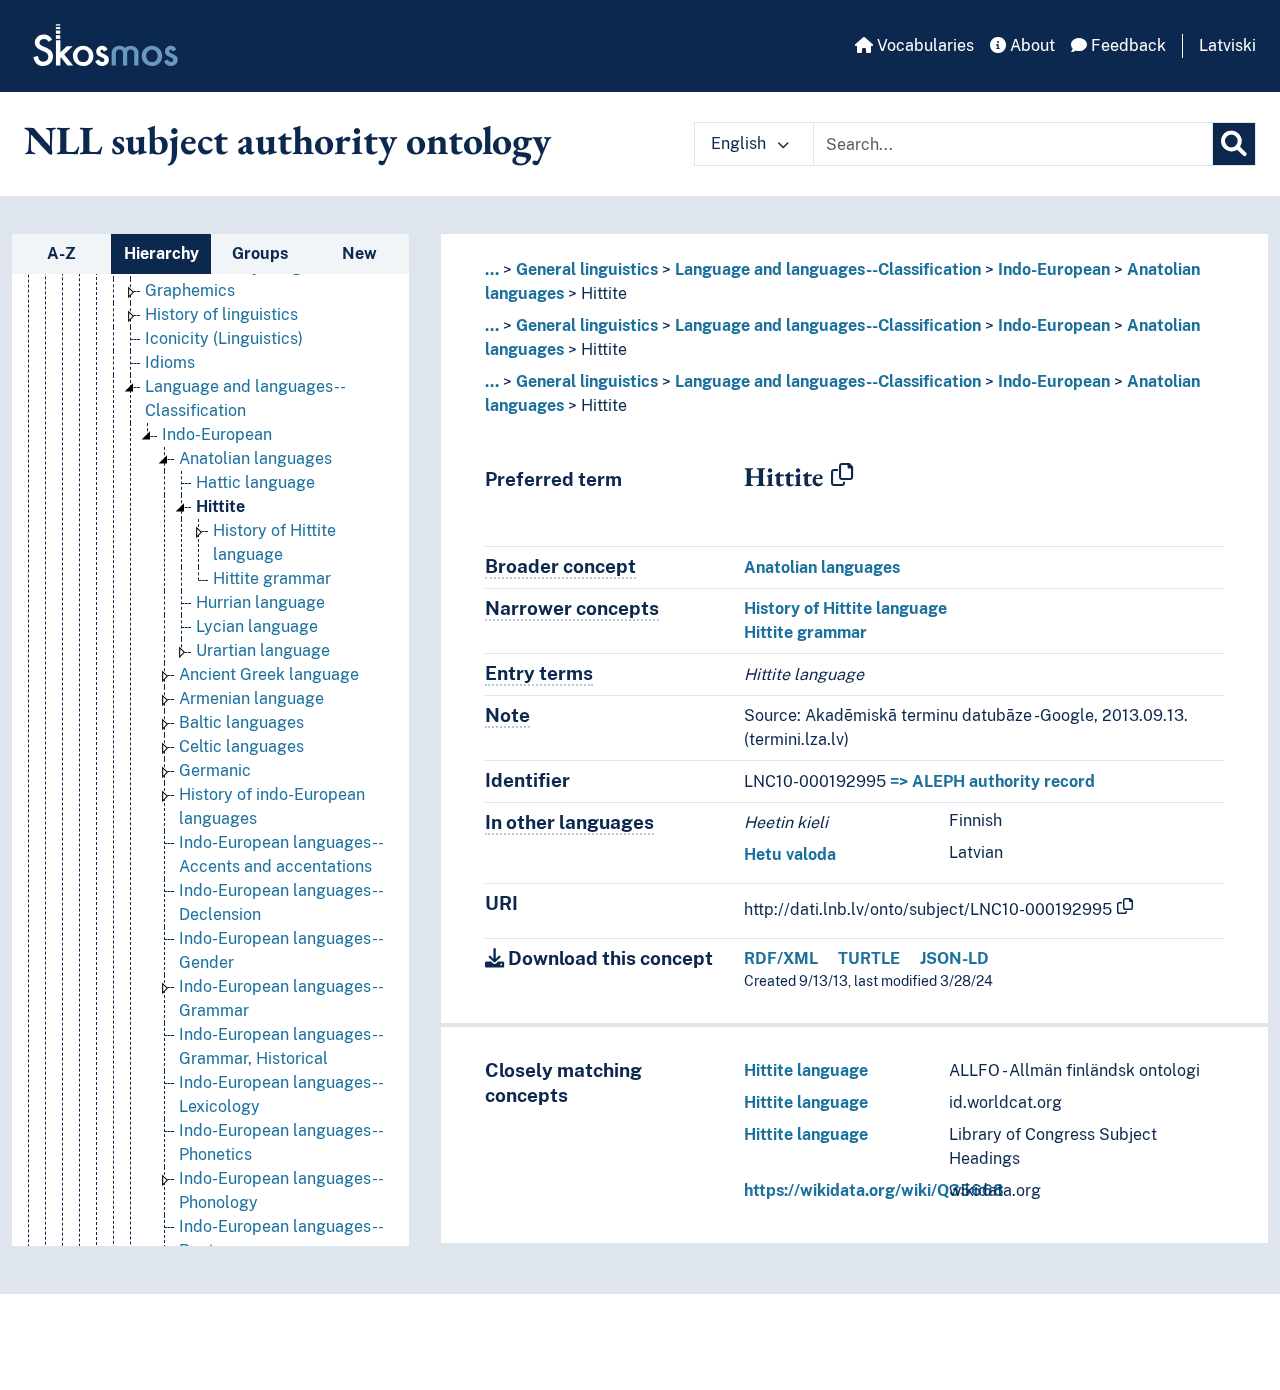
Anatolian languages (255, 458)
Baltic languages (241, 722)
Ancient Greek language (269, 674)
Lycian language (257, 626)
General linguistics (587, 269)
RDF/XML (781, 958)
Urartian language (263, 650)
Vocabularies (923, 45)
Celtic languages (241, 746)
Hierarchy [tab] (161, 253)
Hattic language (255, 482)
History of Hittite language (845, 608)
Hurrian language (260, 602)
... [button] (492, 269)
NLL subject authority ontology (287, 140)
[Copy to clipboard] (842, 476)
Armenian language (251, 698)
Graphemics (190, 290)
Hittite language (806, 1070)
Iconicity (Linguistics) (224, 338)
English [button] (740, 143)
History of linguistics (221, 314)
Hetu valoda (790, 854)
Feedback (1126, 45)
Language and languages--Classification (828, 269)
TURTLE (869, 958)
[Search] (1234, 144)
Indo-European (217, 434)
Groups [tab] (260, 253)
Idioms (170, 362)
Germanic (215, 770)
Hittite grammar (272, 578)
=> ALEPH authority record (992, 781)
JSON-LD (954, 958)
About (1030, 45)
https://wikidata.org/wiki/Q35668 (874, 1190)
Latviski (1227, 45)
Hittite (220, 506)
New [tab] (359, 253)
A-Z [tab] (61, 253)
